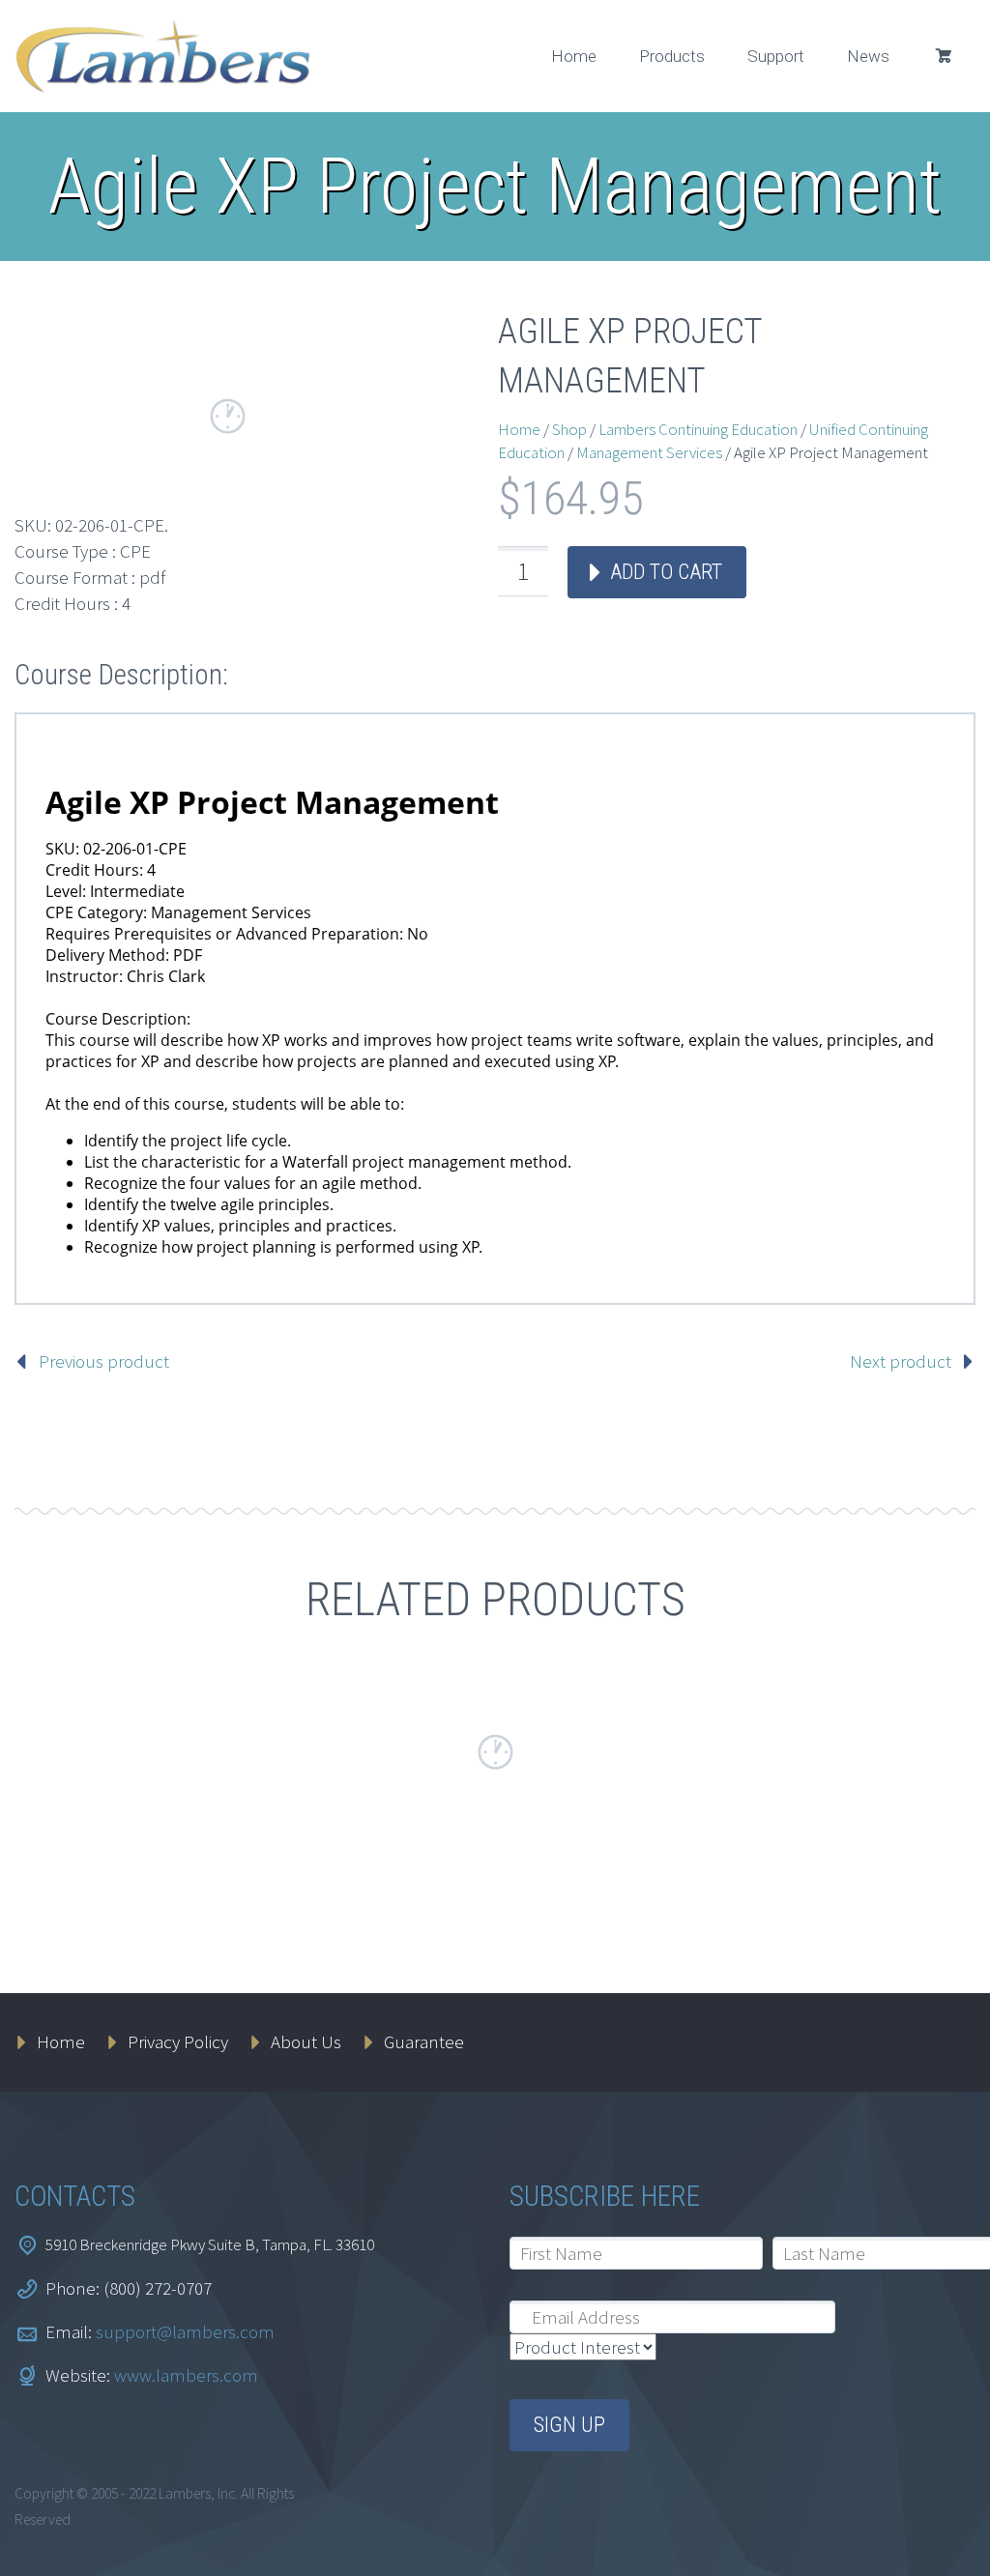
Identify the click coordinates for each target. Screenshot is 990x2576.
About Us (306, 2041)
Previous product (104, 1361)
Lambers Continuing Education (698, 429)
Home (574, 56)
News (868, 56)
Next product (901, 1361)
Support (776, 56)
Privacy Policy (178, 2041)
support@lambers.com (185, 2331)
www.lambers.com (186, 2375)
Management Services (649, 452)
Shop (569, 429)
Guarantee (424, 2041)
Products (672, 56)
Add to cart (666, 572)
